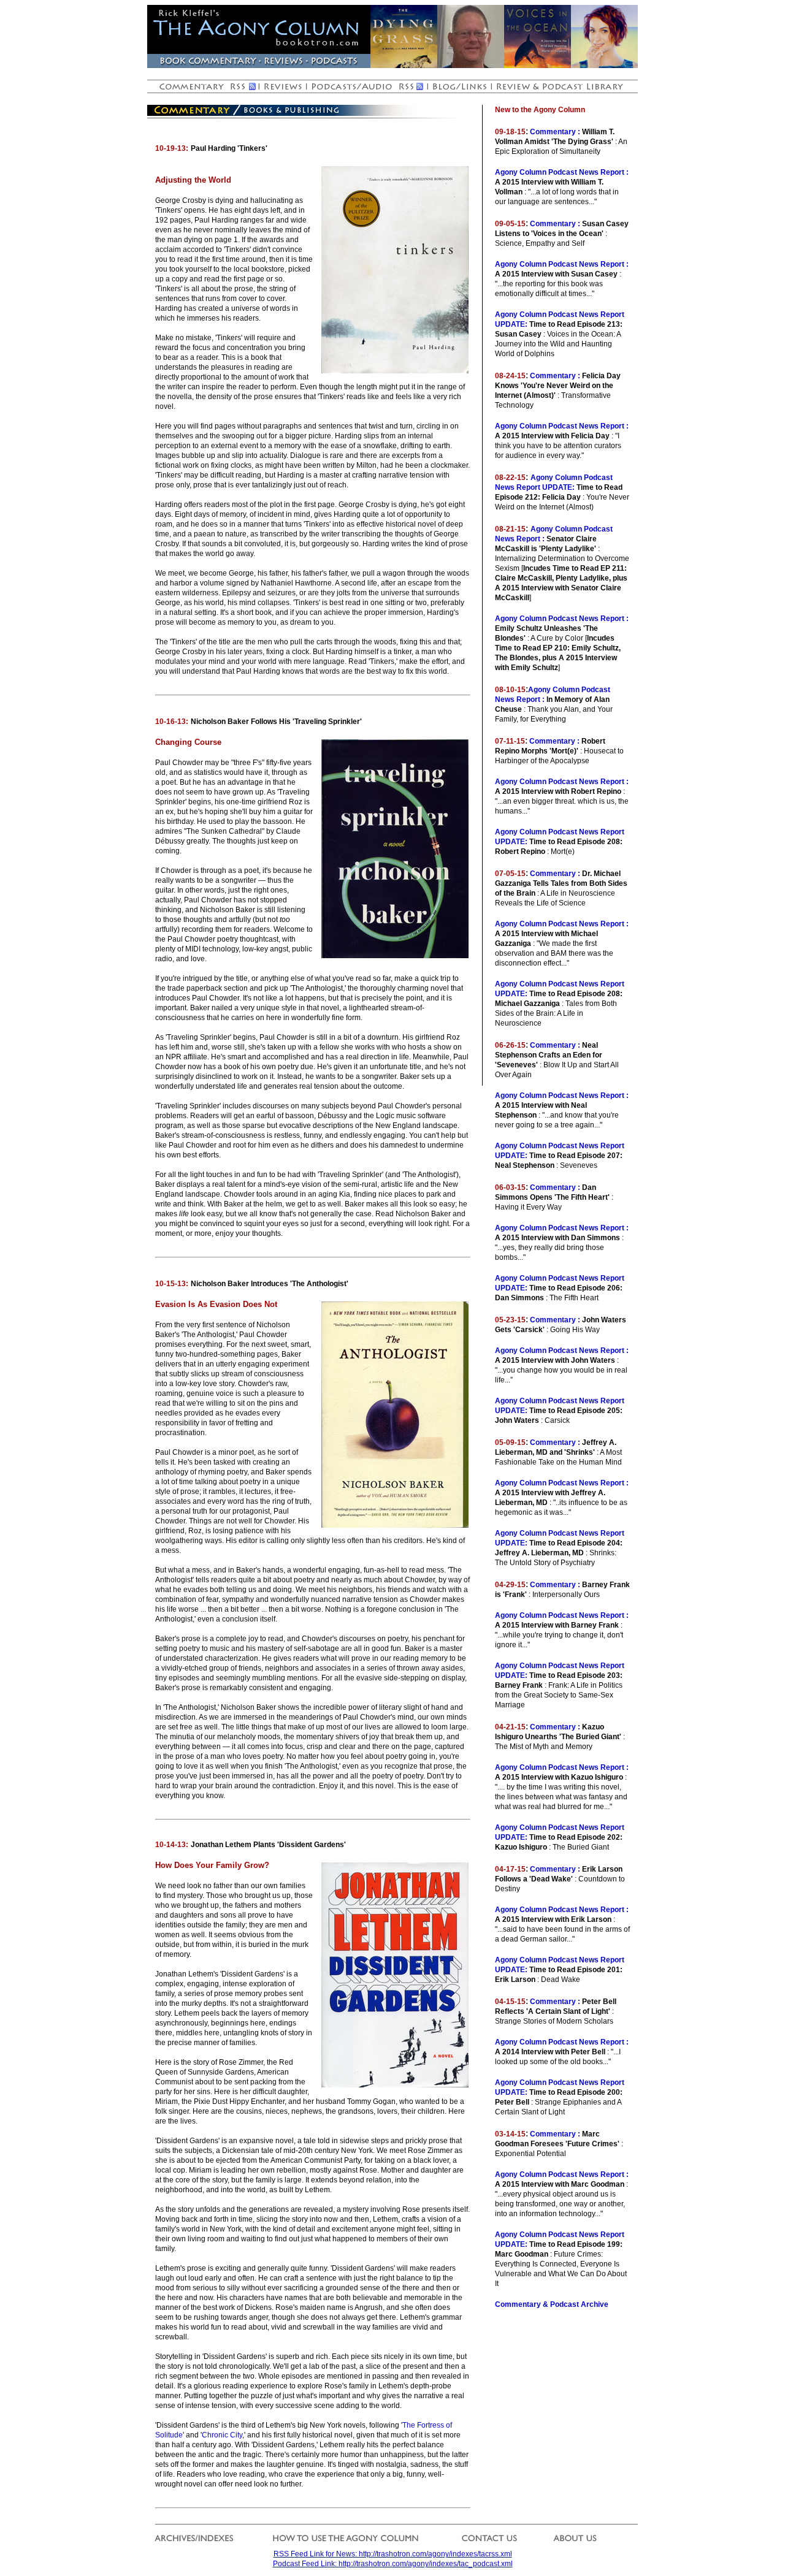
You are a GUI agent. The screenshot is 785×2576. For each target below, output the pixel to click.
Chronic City (222, 2435)
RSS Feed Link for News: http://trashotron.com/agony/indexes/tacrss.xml (393, 2554)
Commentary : (555, 132)
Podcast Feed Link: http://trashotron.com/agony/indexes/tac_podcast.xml (393, 2564)
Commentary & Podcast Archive (552, 2304)
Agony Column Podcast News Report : (562, 172)
